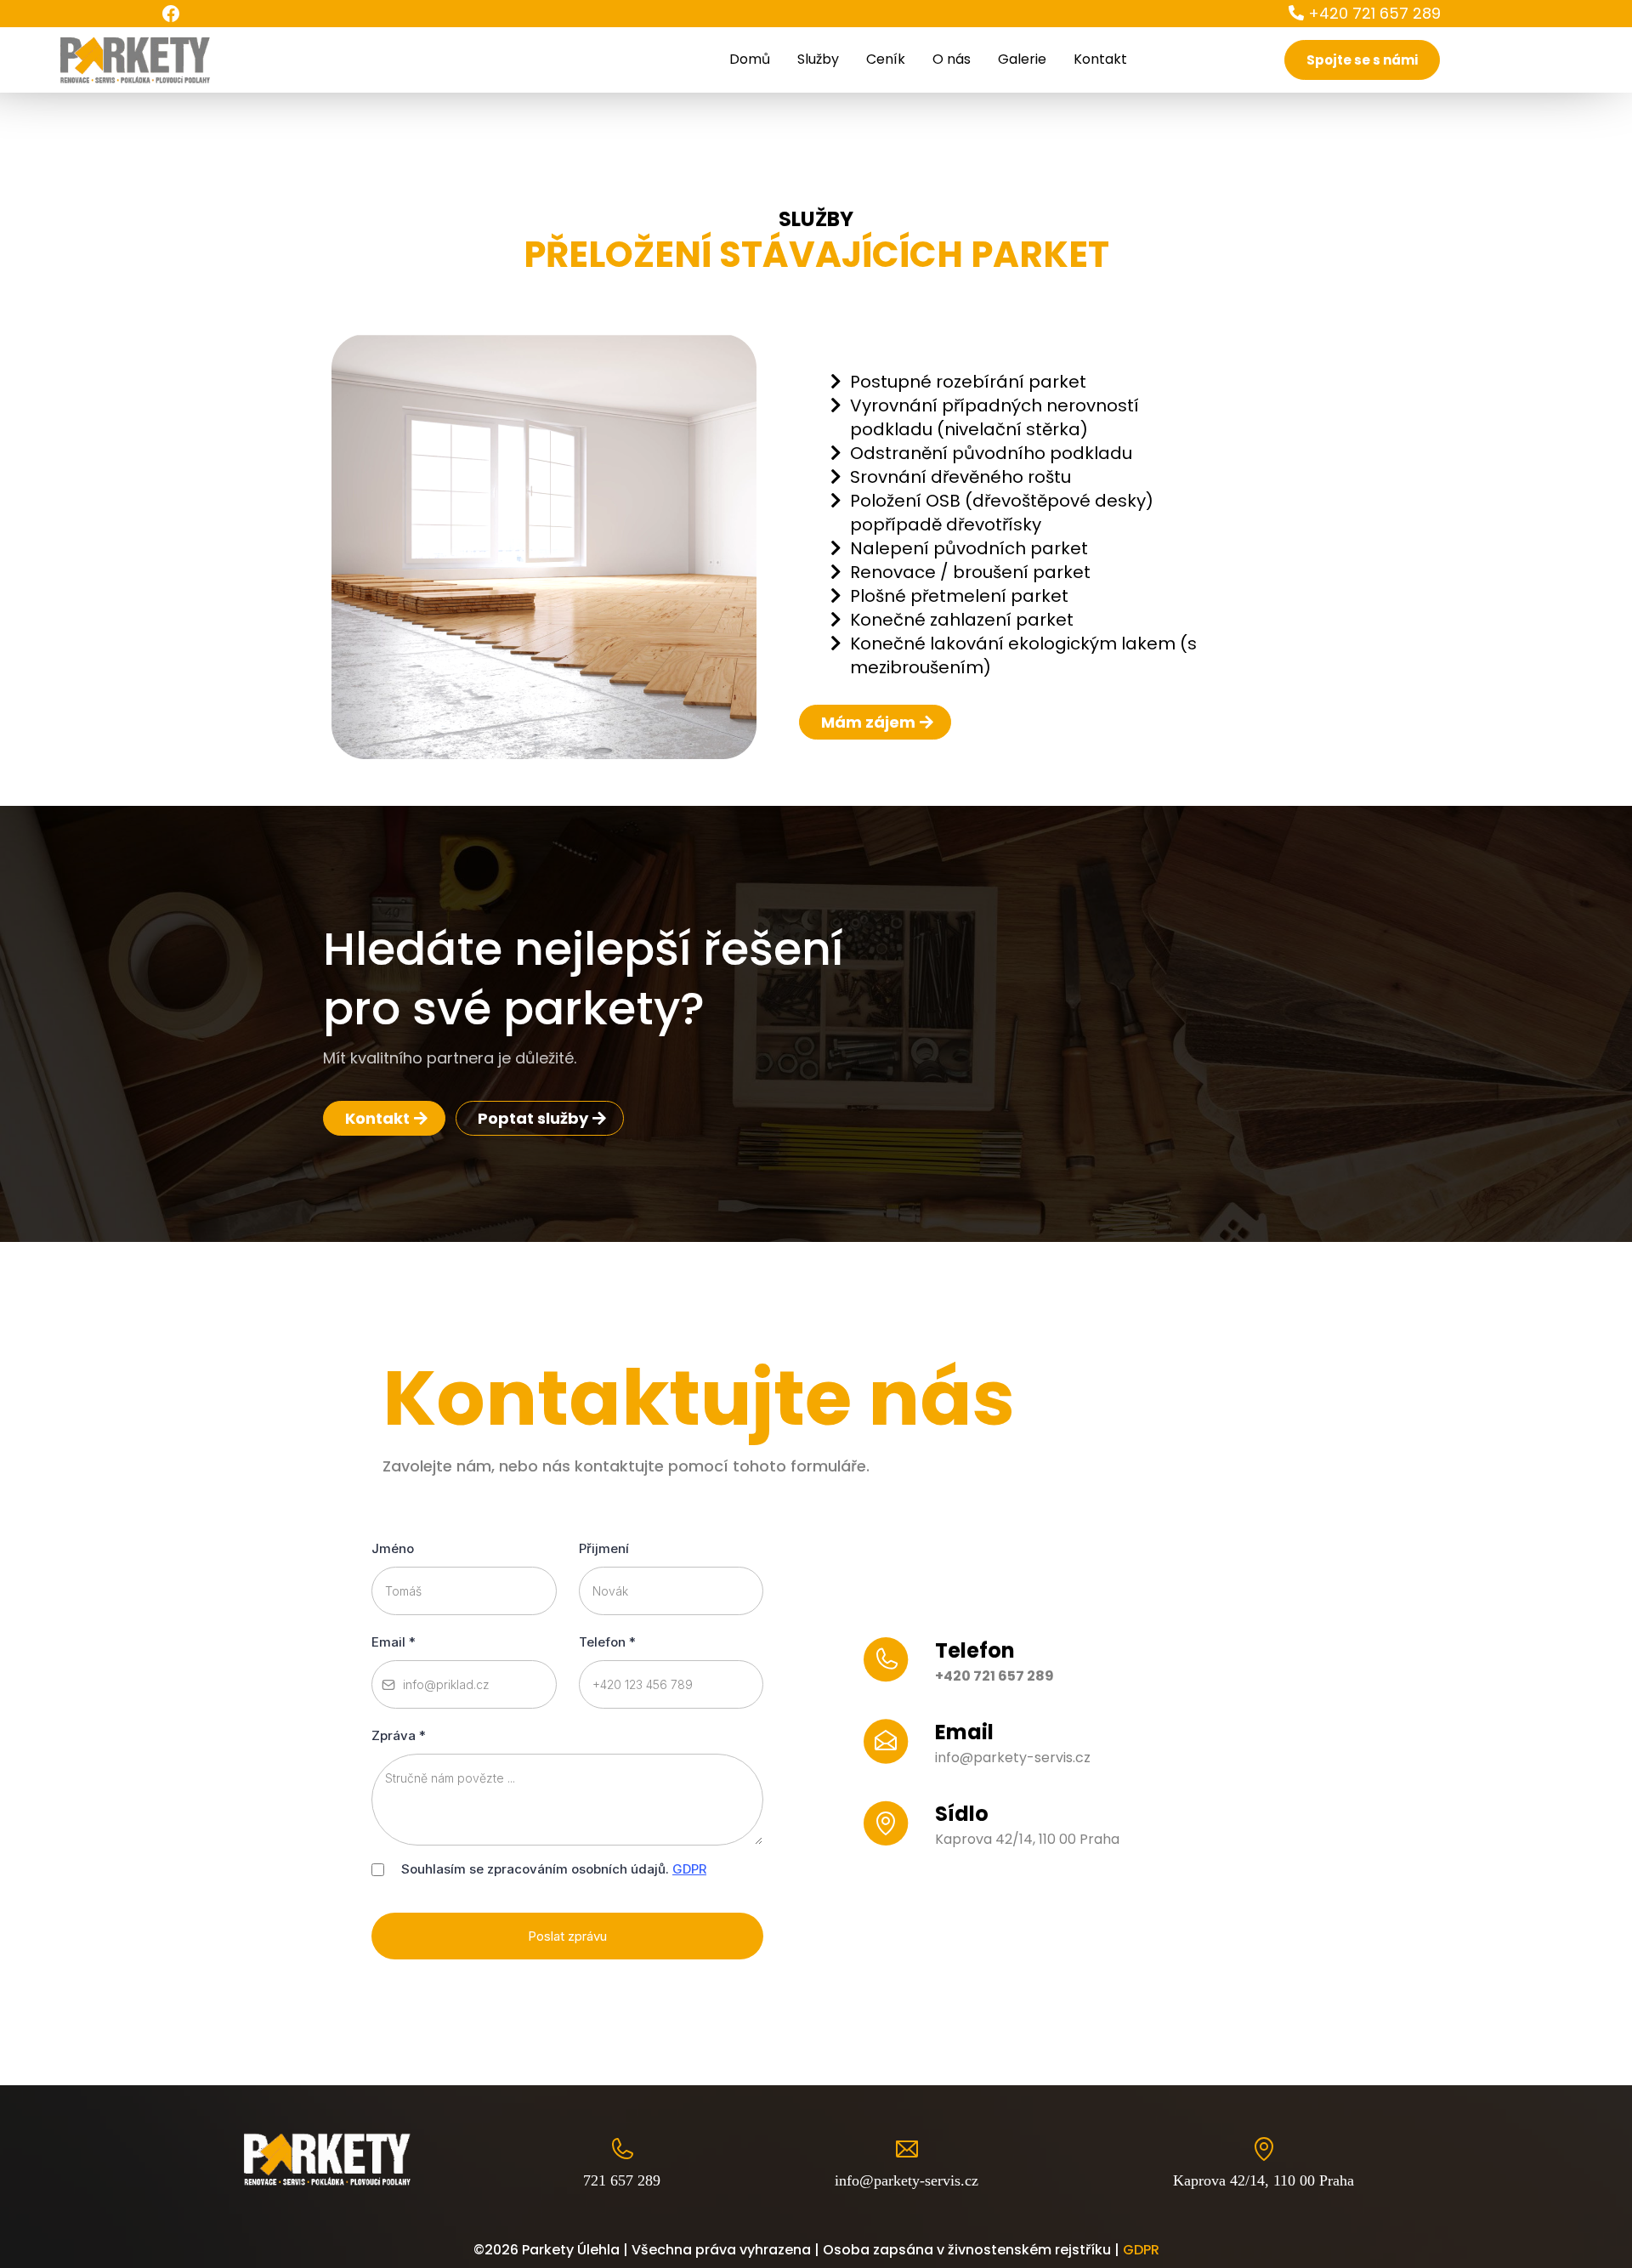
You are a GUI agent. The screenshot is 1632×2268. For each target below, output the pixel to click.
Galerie (1022, 59)
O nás (952, 59)
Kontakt (1100, 59)
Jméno (393, 1548)
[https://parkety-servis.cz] (134, 59)
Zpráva (399, 1735)
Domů (750, 59)
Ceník (886, 59)
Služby (818, 59)
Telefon (607, 1642)
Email (394, 1642)
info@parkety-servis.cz (1013, 1758)
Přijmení (604, 1548)
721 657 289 (622, 2180)
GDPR (689, 1869)
